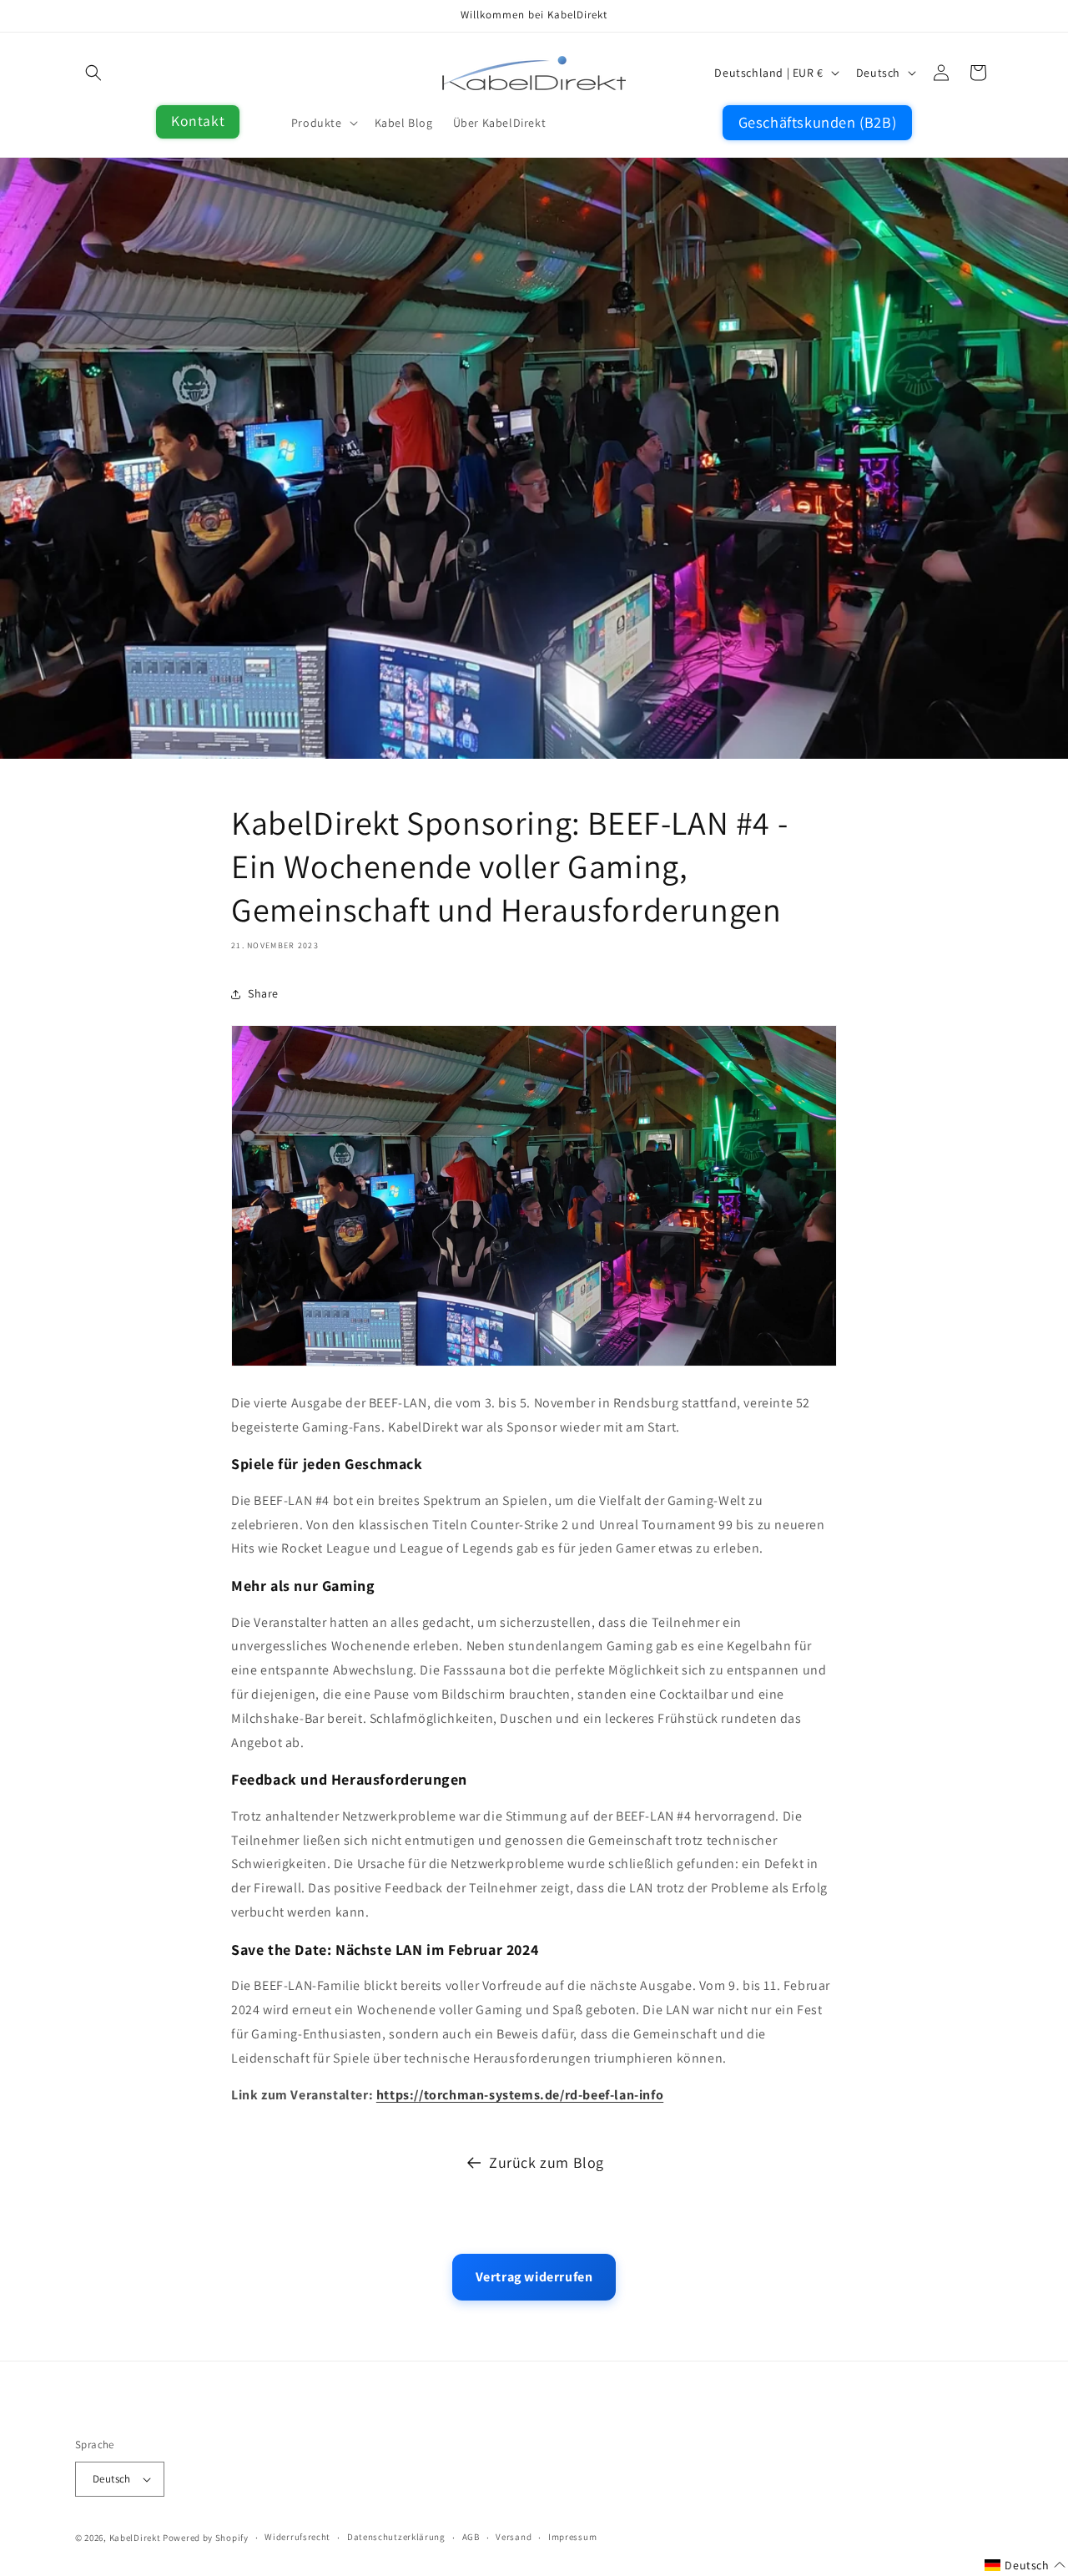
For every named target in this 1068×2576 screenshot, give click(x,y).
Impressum (572, 2538)
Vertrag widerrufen (534, 2277)
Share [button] (263, 993)
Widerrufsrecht (297, 2538)
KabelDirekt (135, 2538)
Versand (514, 2538)
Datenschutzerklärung (396, 2538)
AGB (471, 2538)
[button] (93, 73)
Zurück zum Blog (547, 2162)
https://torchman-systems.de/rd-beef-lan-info (520, 2095)
